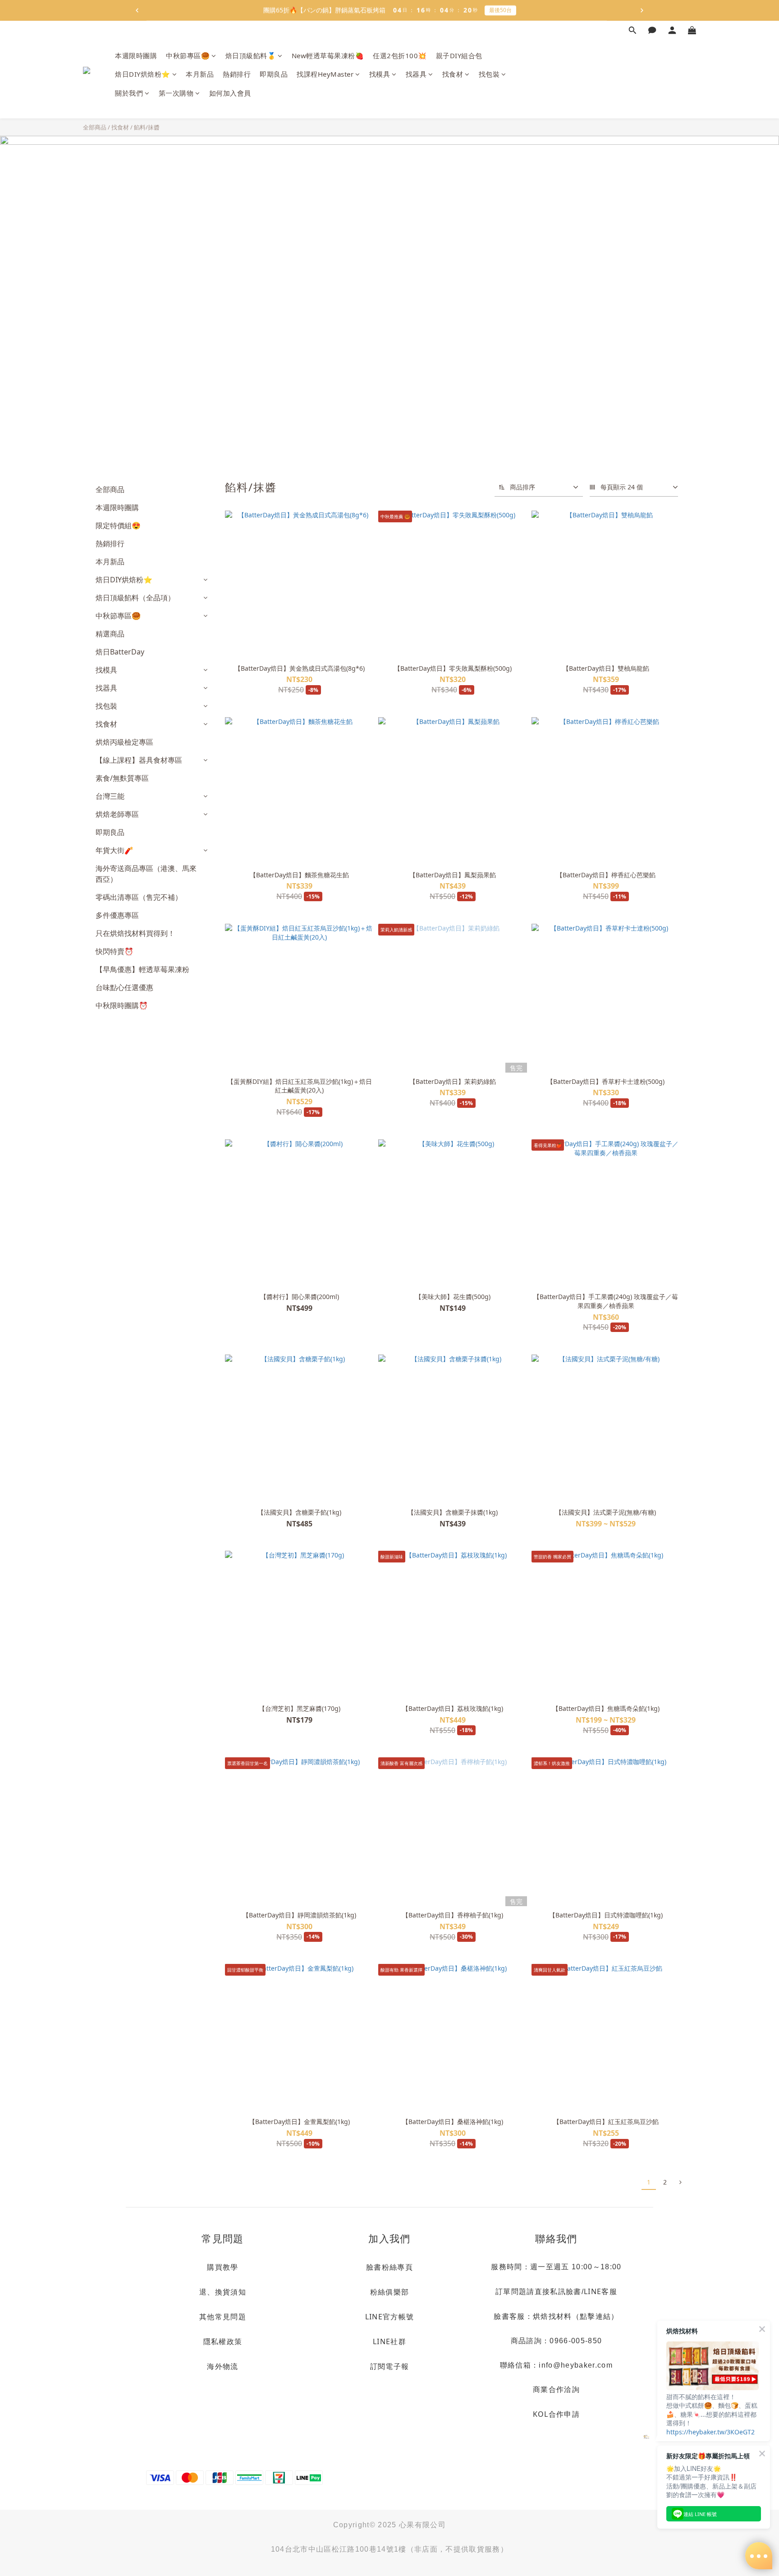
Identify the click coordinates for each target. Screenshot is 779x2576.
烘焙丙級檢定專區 (124, 742)
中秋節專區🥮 (188, 55)
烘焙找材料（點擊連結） (576, 2316)
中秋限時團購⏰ (122, 1005)
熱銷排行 (237, 74)
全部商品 (95, 127)
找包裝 (489, 74)
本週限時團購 (136, 55)
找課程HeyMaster (325, 74)
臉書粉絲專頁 (389, 2267)
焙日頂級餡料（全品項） (135, 598)
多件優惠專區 (117, 915)
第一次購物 (176, 93)
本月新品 (200, 74)
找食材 (453, 74)
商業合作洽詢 (556, 2389)
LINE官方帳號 (390, 2317)
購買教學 (222, 2267)
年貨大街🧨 (115, 850)
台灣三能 (110, 796)
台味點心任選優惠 (124, 987)
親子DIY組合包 (459, 55)
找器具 (416, 74)
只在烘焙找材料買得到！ (135, 933)
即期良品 (274, 74)
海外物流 (222, 2366)
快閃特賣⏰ (115, 951)
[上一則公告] (137, 10)
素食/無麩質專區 (122, 778)
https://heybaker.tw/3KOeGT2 (710, 2432)
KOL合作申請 (556, 2414)
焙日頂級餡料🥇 (251, 55)
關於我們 (129, 93)
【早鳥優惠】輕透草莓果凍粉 (142, 969)
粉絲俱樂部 (390, 2292)
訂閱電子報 (390, 2366)
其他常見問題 (223, 2317)
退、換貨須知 (223, 2292)
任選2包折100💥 (400, 55)
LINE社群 (389, 2341)
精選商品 (110, 634)
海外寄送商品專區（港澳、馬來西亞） (146, 874)
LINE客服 (600, 2291)
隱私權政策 (223, 2341)
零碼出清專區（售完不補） (139, 897)
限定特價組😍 (118, 525)
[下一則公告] (642, 10)
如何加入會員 (230, 93)
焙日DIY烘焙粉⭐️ (143, 74)
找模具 (380, 74)
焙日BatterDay (120, 652)
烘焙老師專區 (117, 814)
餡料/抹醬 (147, 127)
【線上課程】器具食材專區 (139, 760)
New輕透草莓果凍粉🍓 (328, 55)
